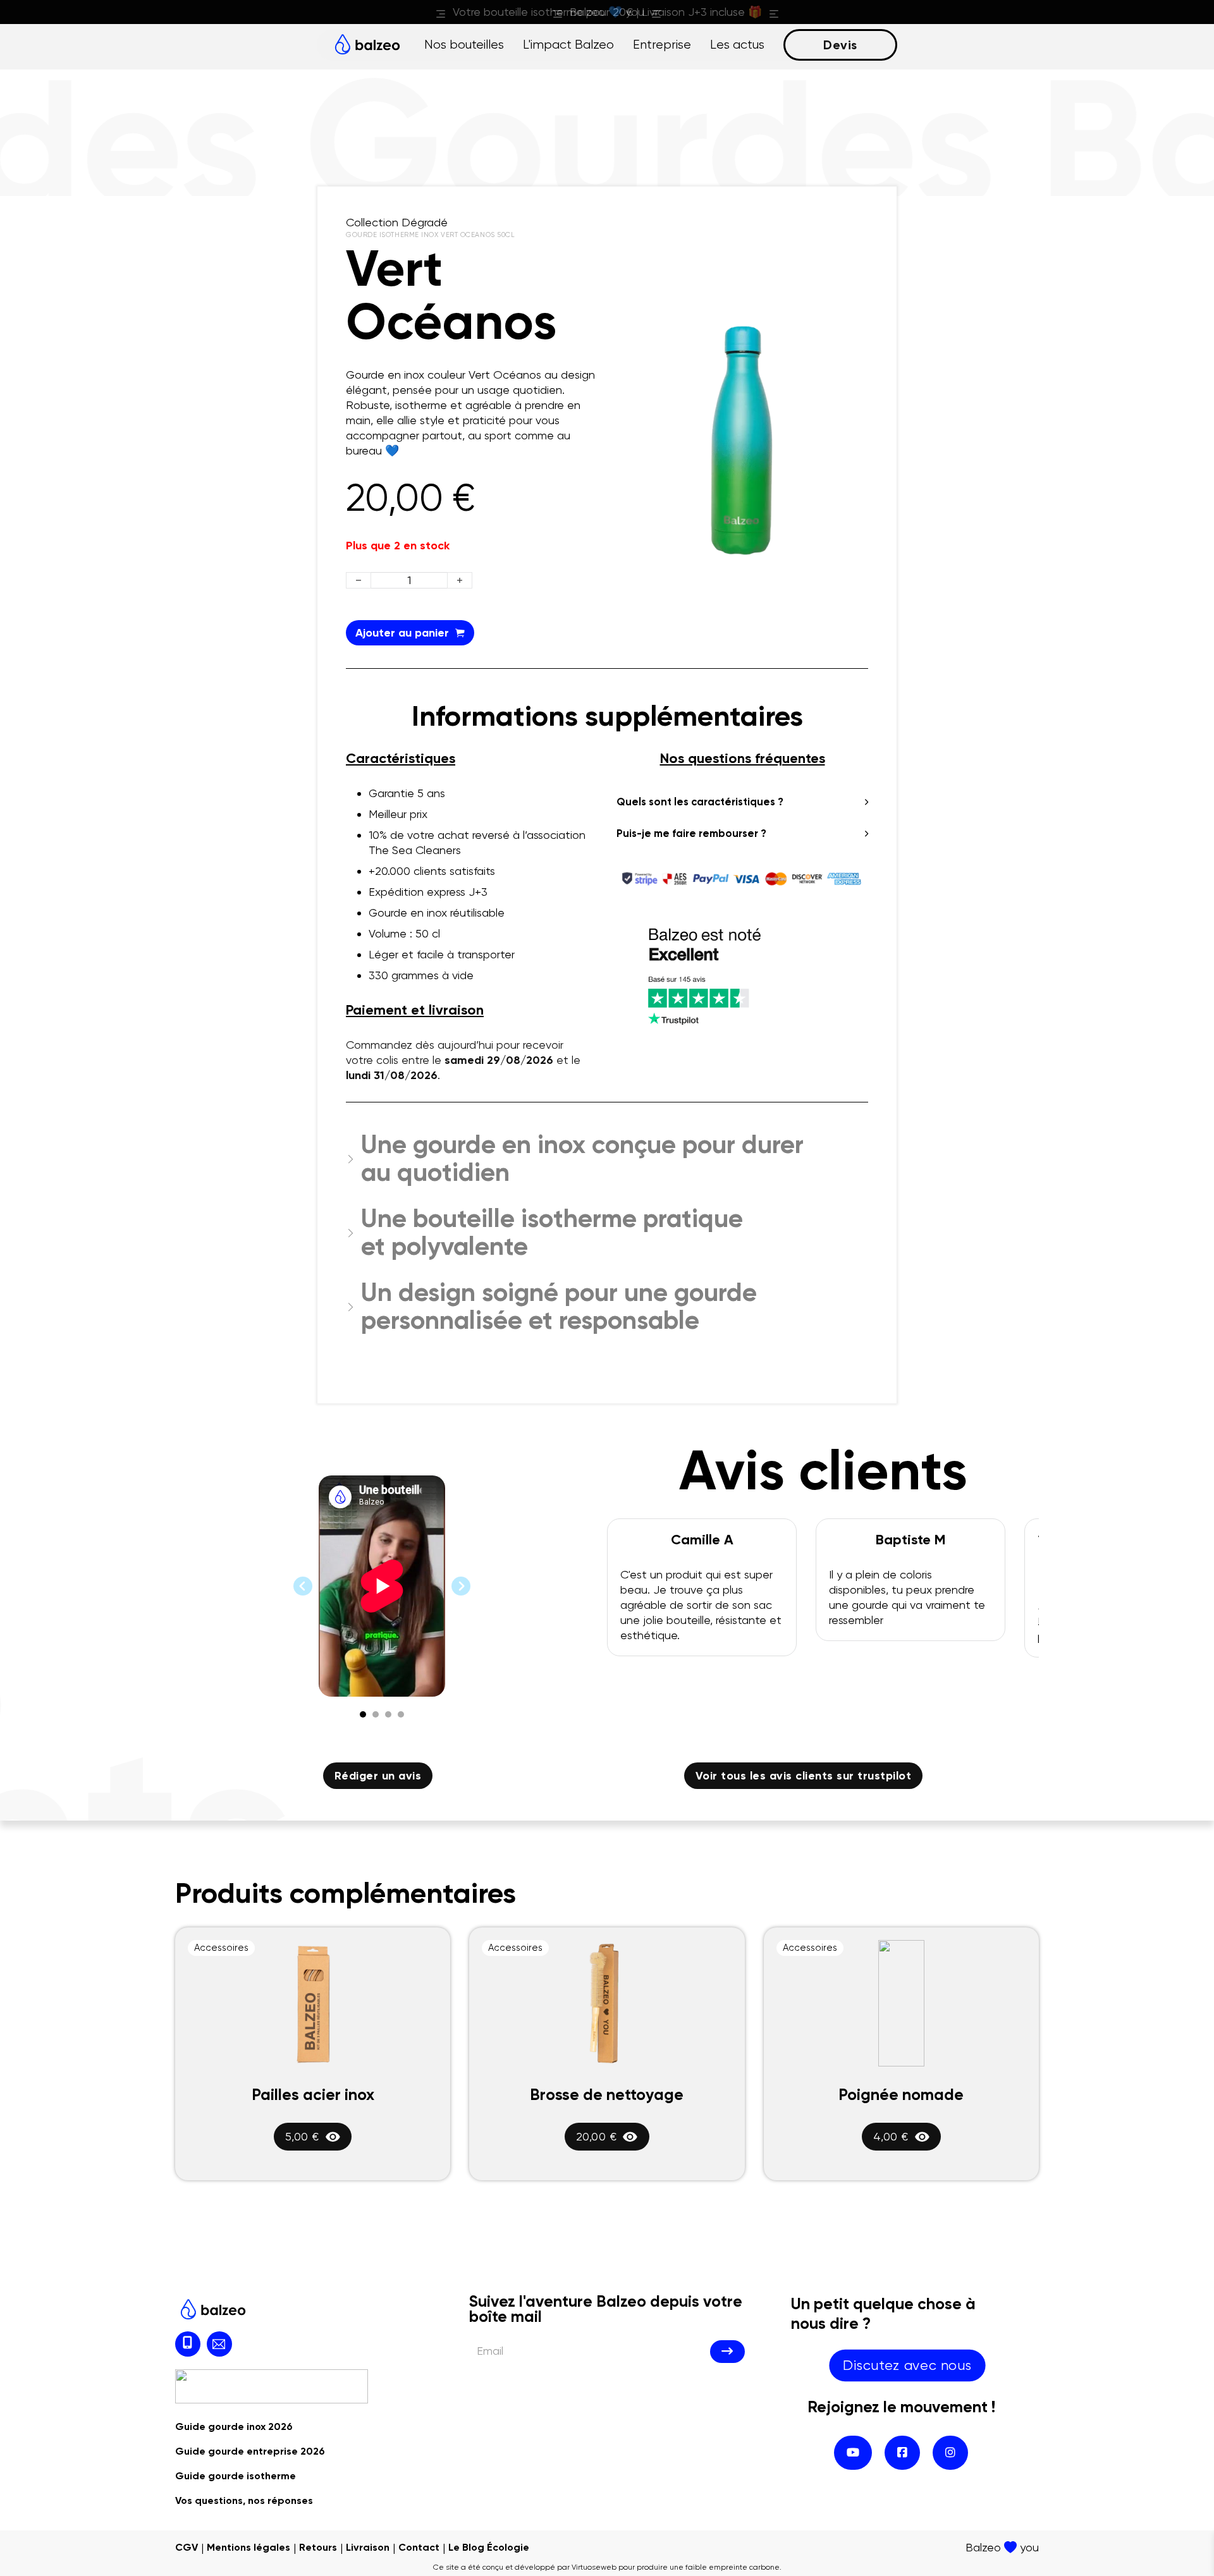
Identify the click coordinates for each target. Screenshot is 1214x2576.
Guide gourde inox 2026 (234, 2426)
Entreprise (662, 45)
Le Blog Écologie (489, 2547)
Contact (419, 2547)
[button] (851, 333)
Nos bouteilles (464, 45)
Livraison (368, 2547)
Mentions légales (248, 2547)
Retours (318, 2547)
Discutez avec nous (907, 2365)
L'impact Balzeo (568, 45)
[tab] (363, 1714)
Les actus (737, 45)
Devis (840, 45)
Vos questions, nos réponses (244, 2500)
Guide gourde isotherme (236, 2476)
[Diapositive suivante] (461, 1586)
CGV (187, 2547)
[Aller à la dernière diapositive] (303, 1586)
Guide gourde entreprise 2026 (250, 2451)
